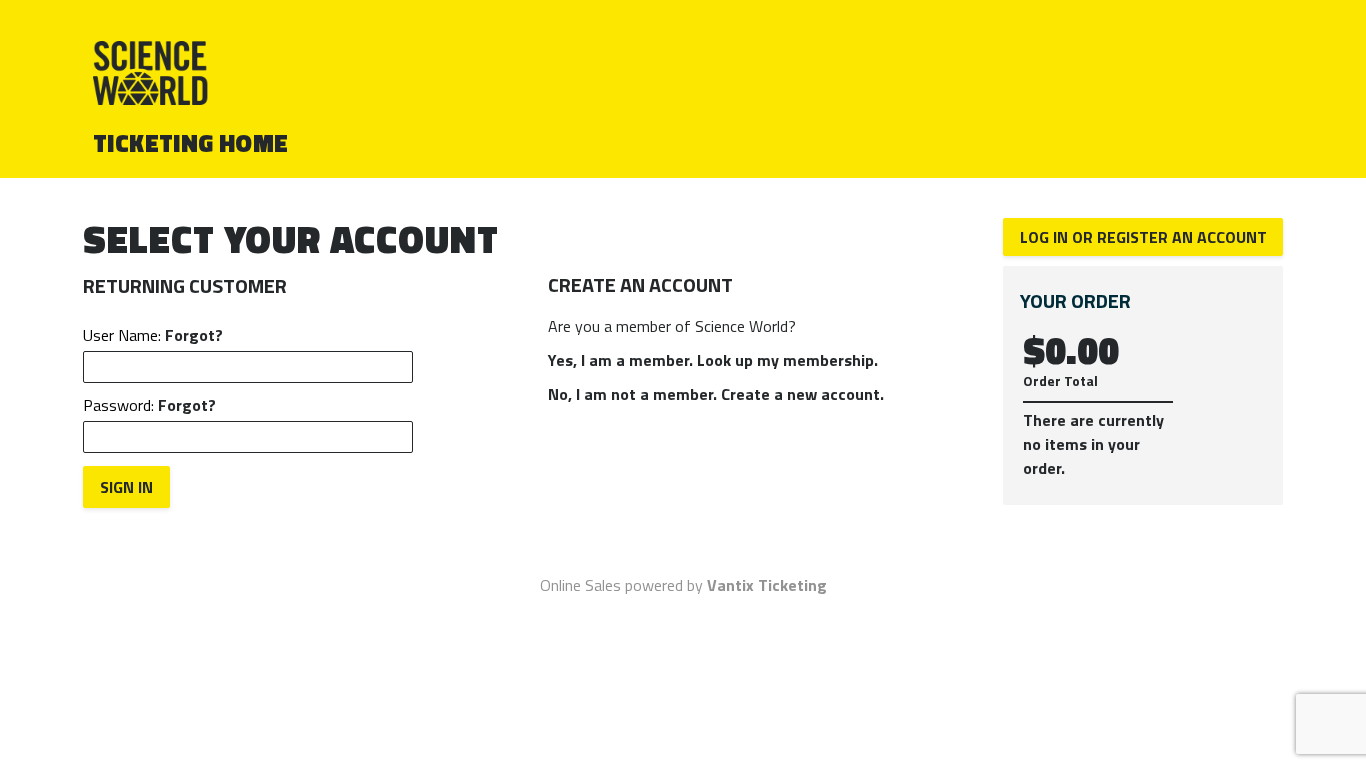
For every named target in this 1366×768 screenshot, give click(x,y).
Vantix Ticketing (767, 585)
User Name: (153, 335)
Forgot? (194, 335)
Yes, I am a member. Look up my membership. (713, 360)
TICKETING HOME (191, 143)
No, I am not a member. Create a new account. (716, 394)
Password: (149, 405)
